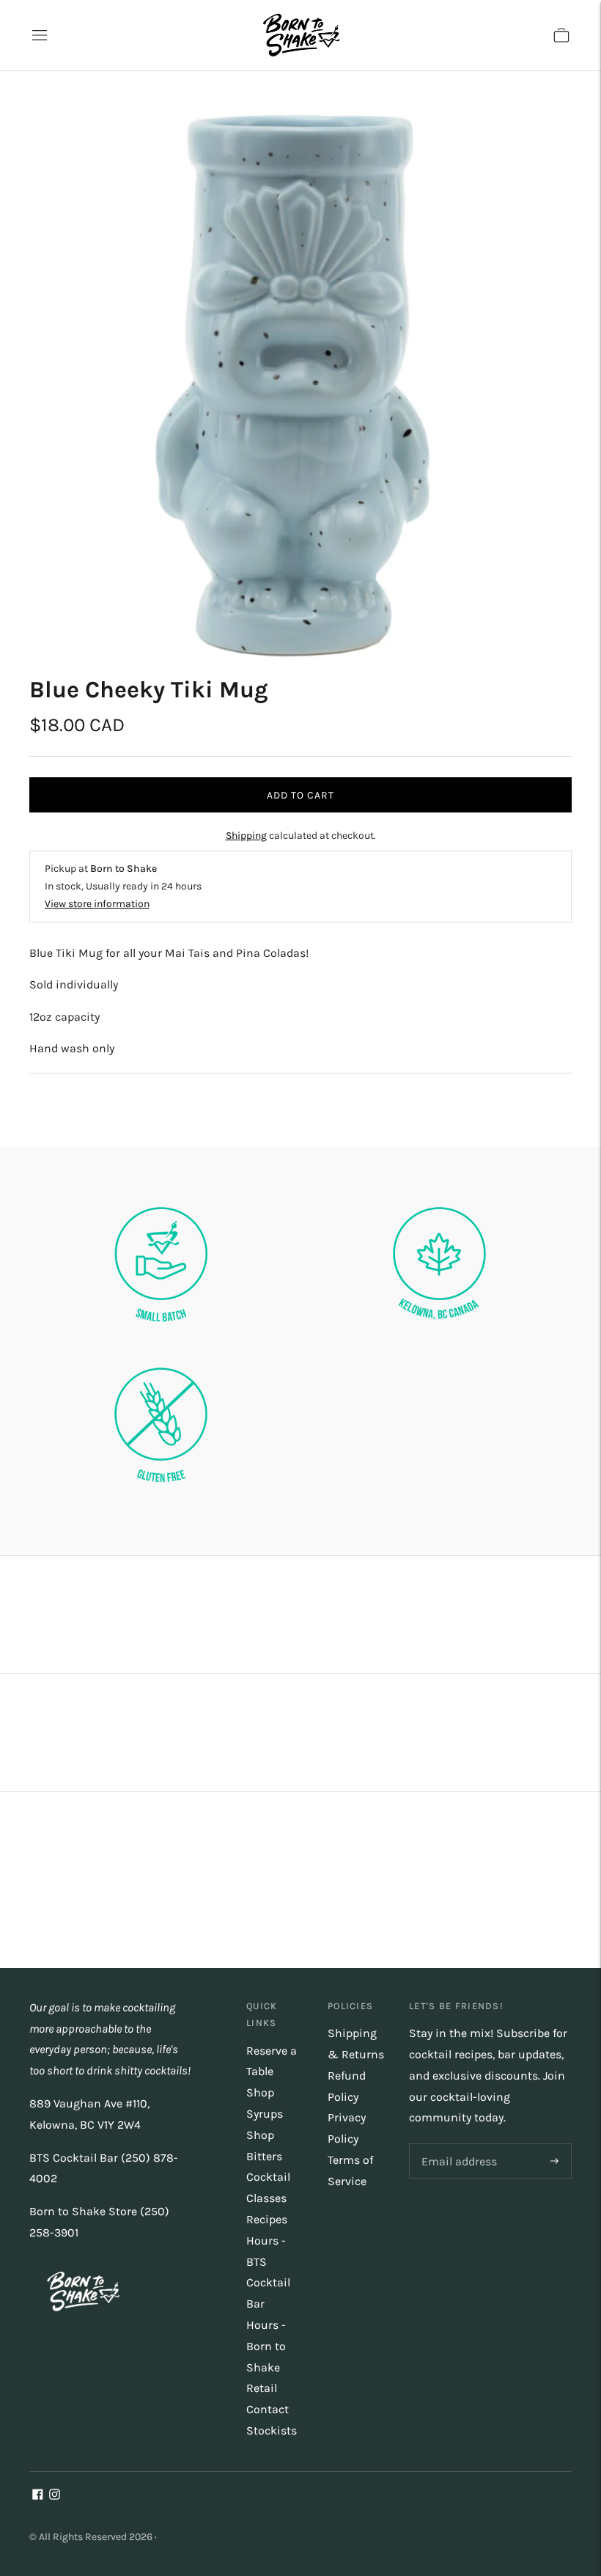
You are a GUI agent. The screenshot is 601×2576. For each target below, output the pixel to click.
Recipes (267, 2219)
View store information (97, 904)
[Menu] (40, 35)
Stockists (272, 2430)
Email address (457, 2144)
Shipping (246, 836)
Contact (268, 2409)
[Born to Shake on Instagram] (55, 2496)
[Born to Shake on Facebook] (38, 2496)
